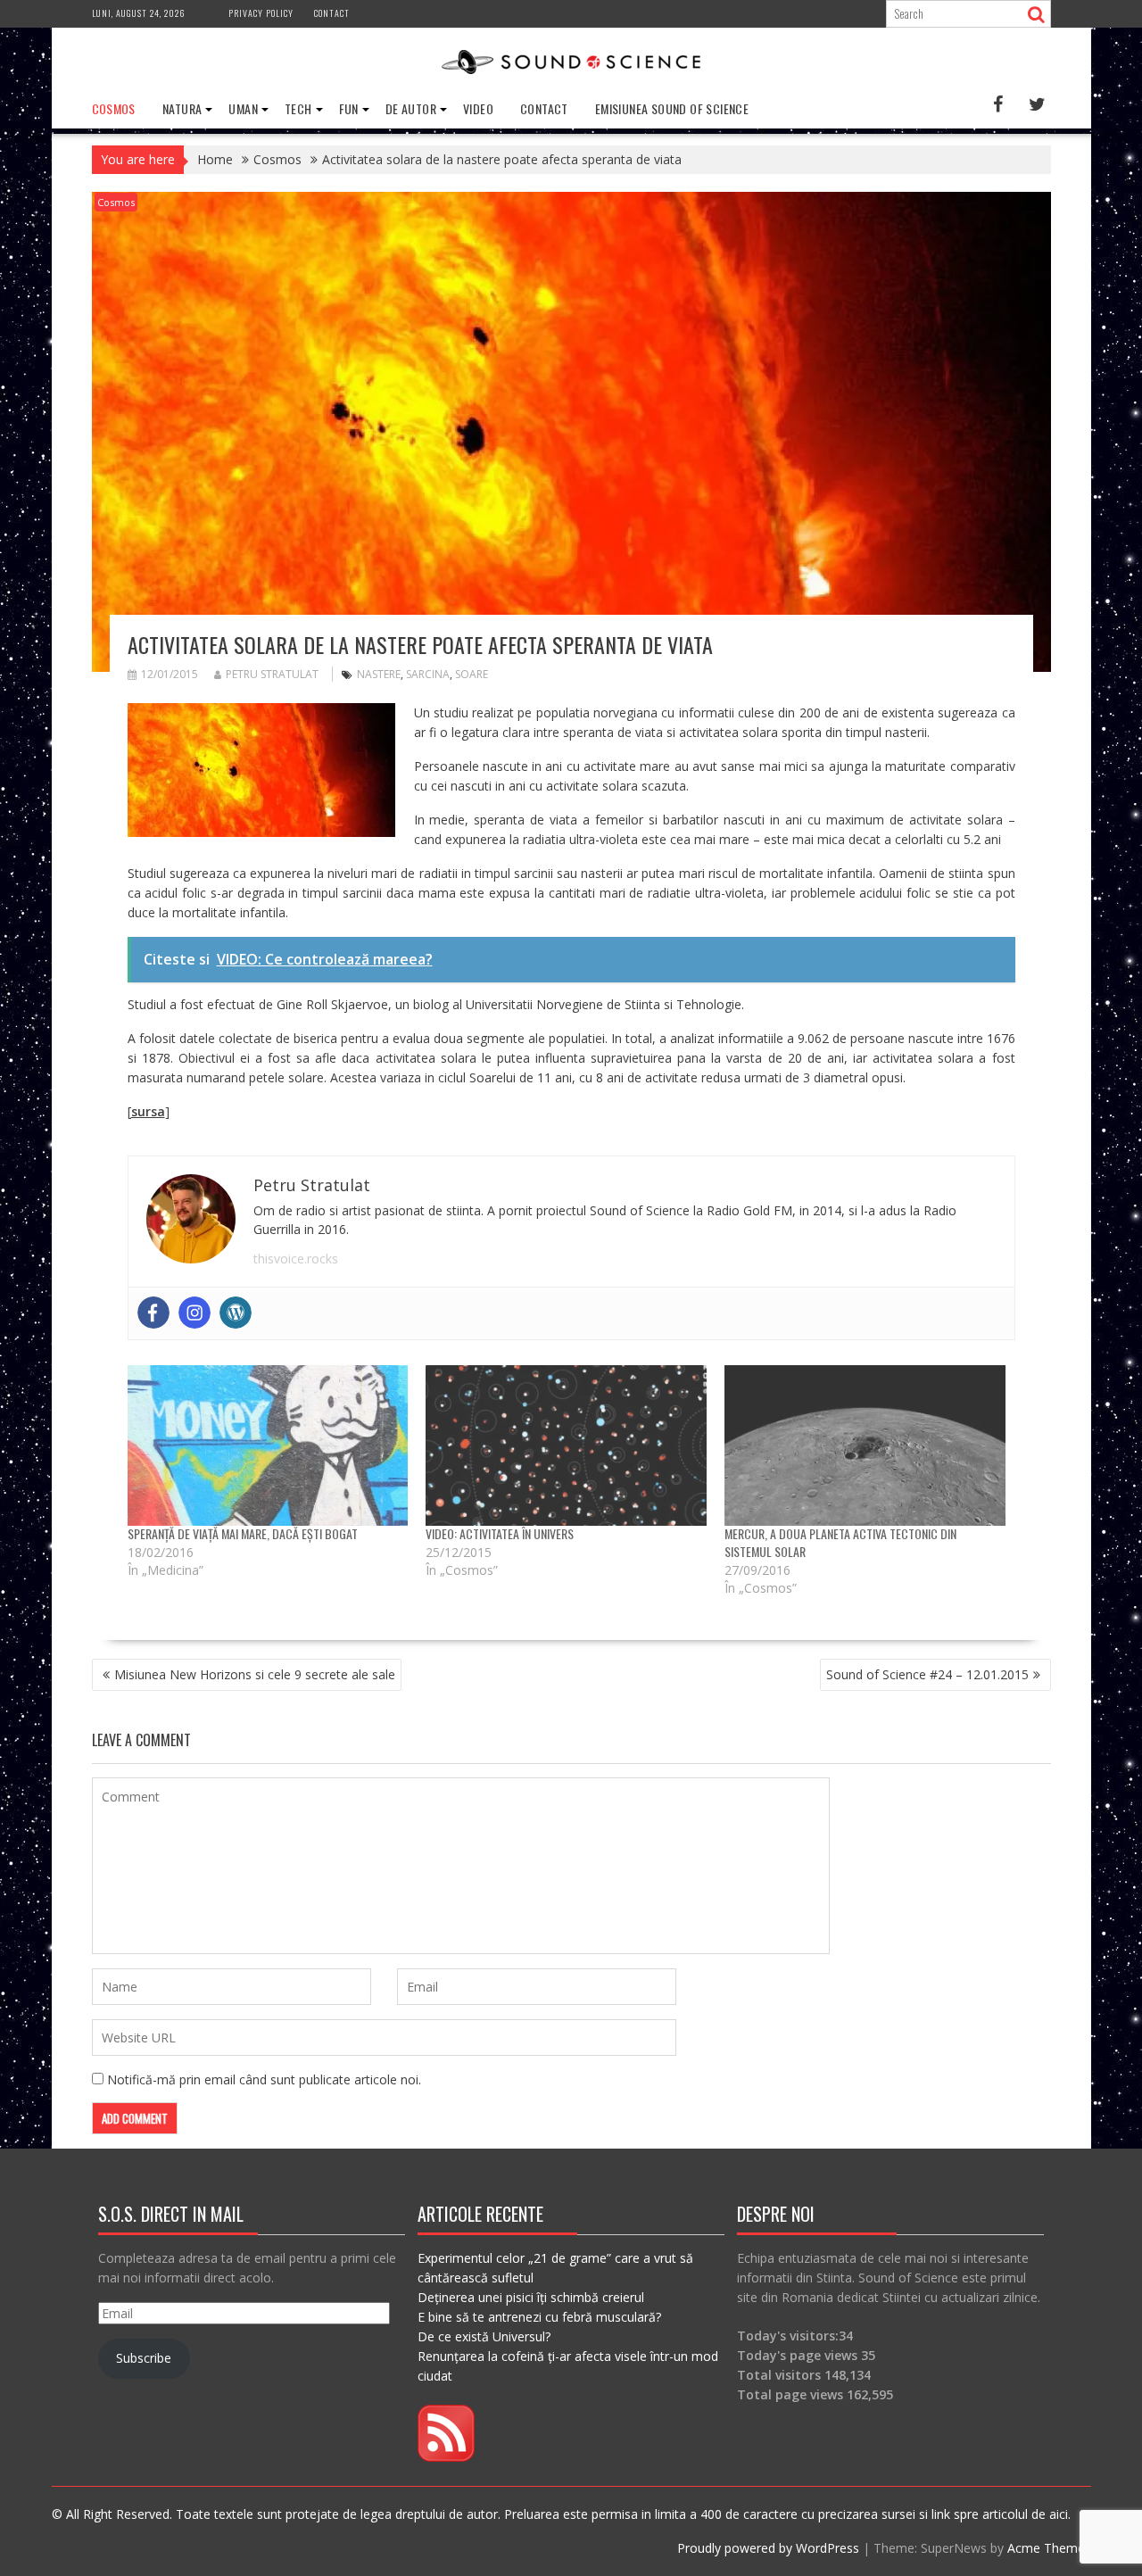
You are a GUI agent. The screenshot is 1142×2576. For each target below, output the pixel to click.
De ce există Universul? (484, 2336)
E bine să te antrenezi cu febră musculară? (539, 2317)
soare (472, 674)
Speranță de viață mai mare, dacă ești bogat (243, 1533)
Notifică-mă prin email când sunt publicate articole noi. (264, 2079)
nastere (379, 674)
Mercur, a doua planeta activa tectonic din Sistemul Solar (840, 1542)
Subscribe (144, 2358)
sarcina (428, 674)
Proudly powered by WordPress (768, 2548)
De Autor (411, 108)
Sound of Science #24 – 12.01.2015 (927, 1674)
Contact (332, 13)
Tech (298, 108)
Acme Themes (1049, 2548)
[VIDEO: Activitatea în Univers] (566, 1445)
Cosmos (114, 108)
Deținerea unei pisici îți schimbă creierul (531, 2297)
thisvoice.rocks (296, 1259)
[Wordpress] (236, 1313)
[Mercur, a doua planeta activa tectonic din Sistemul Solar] (865, 1445)
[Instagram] (194, 1313)
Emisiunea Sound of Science (672, 108)
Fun (349, 108)
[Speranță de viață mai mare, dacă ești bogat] (268, 1445)
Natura (182, 108)
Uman (243, 108)
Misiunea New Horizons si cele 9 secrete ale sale (255, 1674)
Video (478, 108)
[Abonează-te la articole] (446, 2457)
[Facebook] (153, 1313)
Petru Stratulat (272, 674)
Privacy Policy (261, 13)
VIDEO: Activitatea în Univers (500, 1533)
